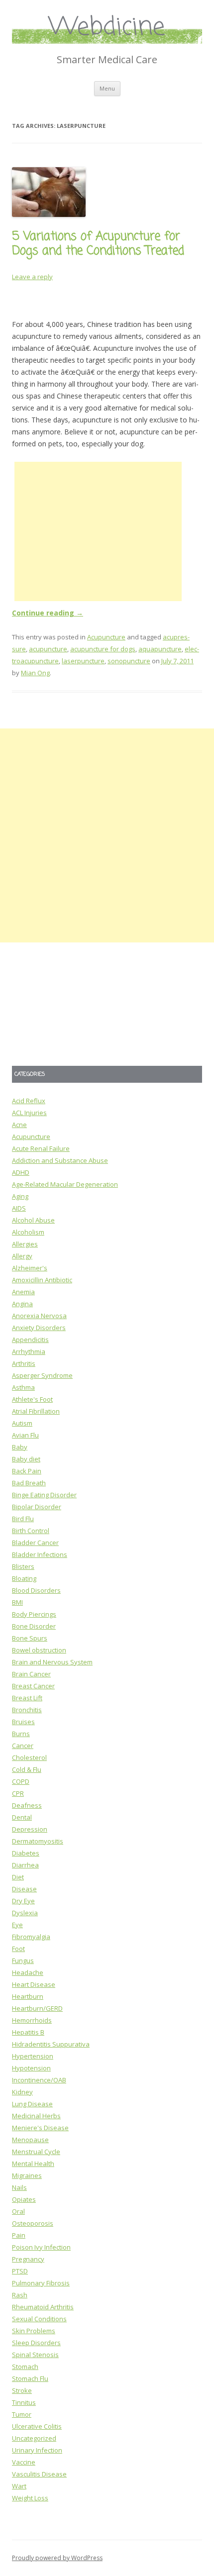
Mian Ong (35, 673)
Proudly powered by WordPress (57, 2558)
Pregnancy (28, 2259)
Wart (19, 2486)
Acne (19, 1125)
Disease (24, 1889)
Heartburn (28, 1996)
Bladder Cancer (35, 1543)
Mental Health (33, 2164)
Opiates (24, 2199)
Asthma (23, 1387)
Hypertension (33, 2056)
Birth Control (31, 1531)
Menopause (30, 2140)
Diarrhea (25, 1865)
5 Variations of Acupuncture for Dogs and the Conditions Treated (98, 244)
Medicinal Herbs (36, 2116)
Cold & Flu (27, 1769)
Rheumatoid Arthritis (43, 2307)
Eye (17, 1925)
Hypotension (31, 2068)
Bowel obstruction (39, 1650)
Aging (20, 1196)
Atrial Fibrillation (36, 1411)
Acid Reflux (29, 1101)
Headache (28, 1972)
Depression (30, 1829)
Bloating (24, 1578)
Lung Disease (32, 2104)
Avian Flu (25, 1435)
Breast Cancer (33, 1686)
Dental (22, 1817)
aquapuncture (160, 649)
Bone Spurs (30, 1638)
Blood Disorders (36, 1590)
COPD (21, 1781)
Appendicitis (30, 1340)
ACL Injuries (29, 1113)
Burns (21, 1734)
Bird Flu (23, 1519)
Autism (22, 1423)
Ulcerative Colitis (37, 2426)
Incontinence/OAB (39, 2080)
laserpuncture (83, 661)
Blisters (23, 1566)
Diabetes (26, 1853)
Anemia (23, 1292)
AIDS (19, 1208)
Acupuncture (106, 637)
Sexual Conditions (39, 2319)
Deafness (27, 1805)
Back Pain (27, 1471)
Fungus (23, 1960)
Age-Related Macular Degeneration (65, 1184)
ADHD (21, 1172)
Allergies (25, 1244)
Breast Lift (27, 1698)
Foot (18, 1949)
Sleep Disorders (36, 2343)
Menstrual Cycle (36, 2152)
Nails (19, 2187)
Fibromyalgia (31, 1937)
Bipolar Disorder (37, 1507)
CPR (18, 1793)
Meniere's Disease (40, 2128)
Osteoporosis (33, 2223)
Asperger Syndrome (42, 1375)
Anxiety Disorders (39, 1328)
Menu (107, 88)
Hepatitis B (28, 2032)
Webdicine (107, 28)
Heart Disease (34, 1984)
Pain (19, 2235)
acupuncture (48, 649)
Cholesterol (29, 1757)
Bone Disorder (34, 1626)
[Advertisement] (98, 531)
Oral (18, 2211)
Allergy (22, 1256)
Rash (20, 2295)
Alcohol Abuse (33, 1220)
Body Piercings (34, 1614)
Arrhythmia (29, 1351)
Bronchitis (27, 1710)
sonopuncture (129, 661)
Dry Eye (23, 1901)
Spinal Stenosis (35, 2355)
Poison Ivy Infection (41, 2247)
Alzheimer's (30, 1268)
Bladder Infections (40, 1554)
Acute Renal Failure (41, 1148)
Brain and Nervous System (52, 1662)
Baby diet (26, 1459)
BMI (17, 1602)
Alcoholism (28, 1232)
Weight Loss (30, 2498)
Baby (20, 1447)
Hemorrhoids (32, 2020)
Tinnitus (24, 2402)
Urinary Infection (37, 2450)
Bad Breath (29, 1483)
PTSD (20, 2271)
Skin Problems (34, 2331)
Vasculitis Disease (39, 2474)
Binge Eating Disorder (44, 1495)
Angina (22, 1304)
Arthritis (24, 1363)
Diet (18, 1877)
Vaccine (24, 2462)
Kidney (22, 2092)
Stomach (25, 2367)
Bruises (23, 1722)
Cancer (23, 1746)
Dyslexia (25, 1913)
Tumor (22, 2414)
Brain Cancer (31, 1674)
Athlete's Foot (32, 1399)
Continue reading (48, 613)
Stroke (22, 2390)
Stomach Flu (30, 2378)
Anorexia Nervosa (39, 1316)
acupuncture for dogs (103, 649)
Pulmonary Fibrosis (41, 2283)
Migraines (27, 2175)
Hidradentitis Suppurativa (51, 2044)
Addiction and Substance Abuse (60, 1160)
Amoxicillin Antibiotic (42, 1280)
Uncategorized (34, 2438)
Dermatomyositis (38, 1841)
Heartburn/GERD (37, 2008)
